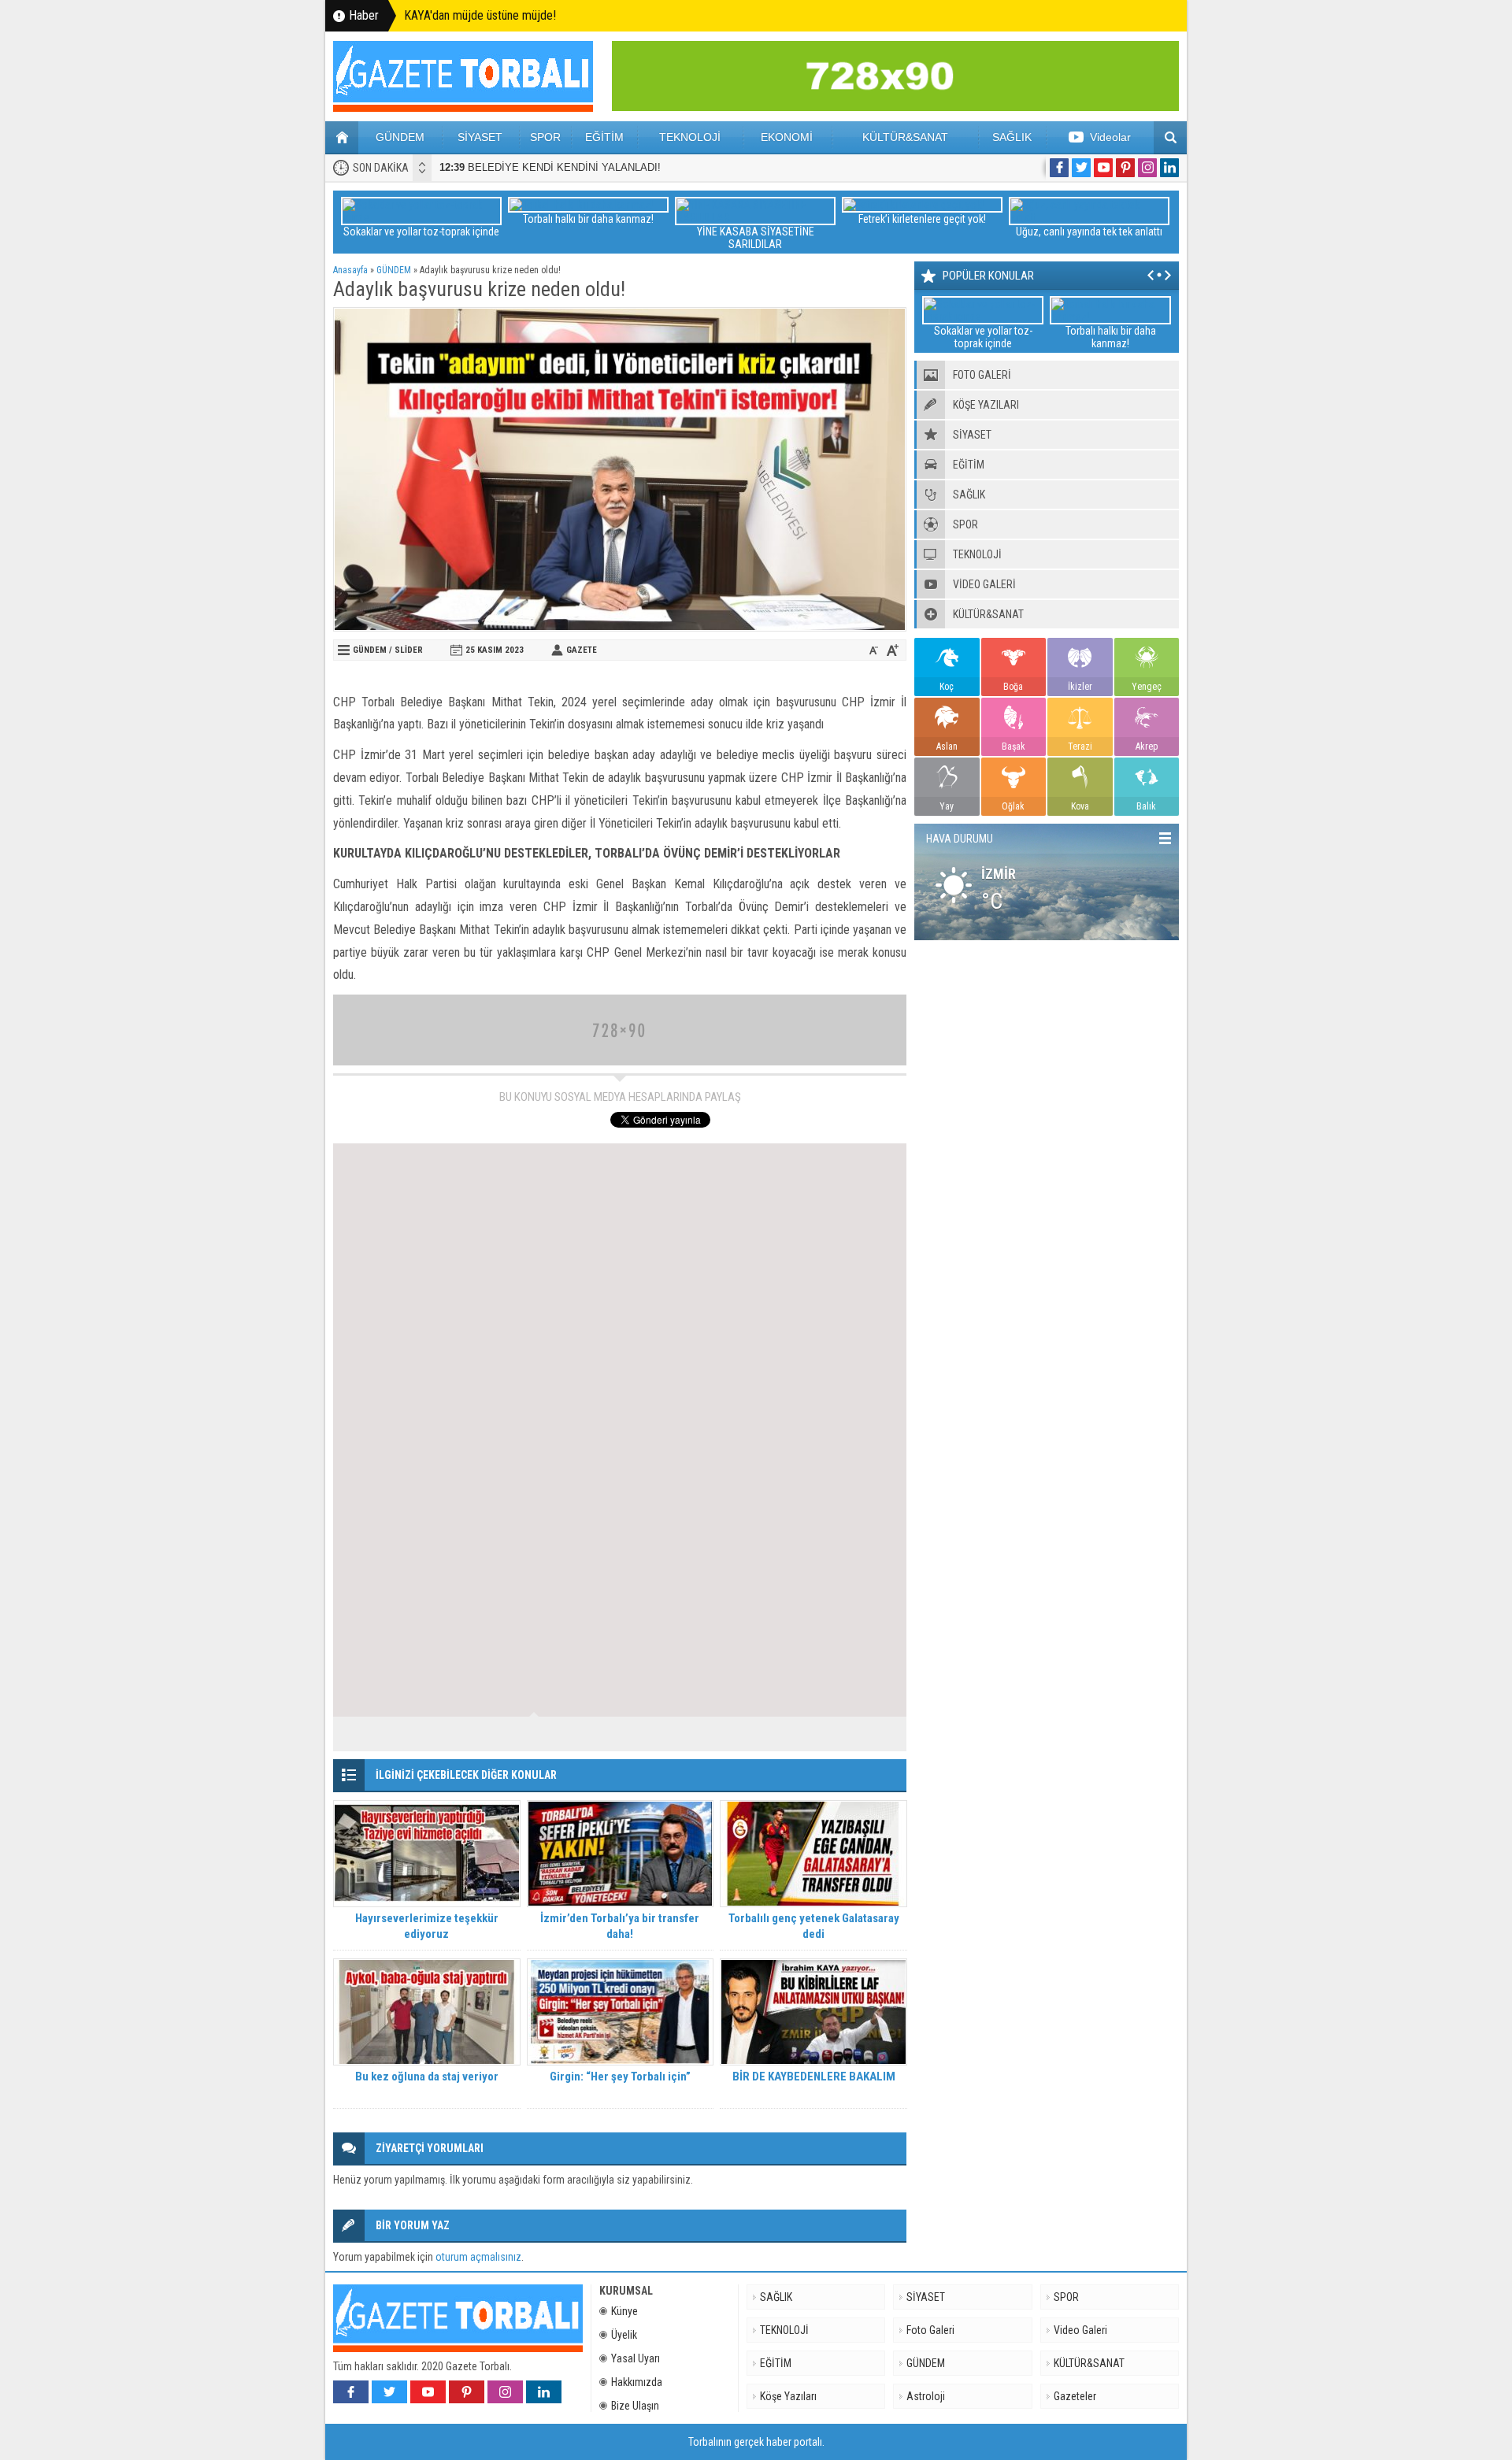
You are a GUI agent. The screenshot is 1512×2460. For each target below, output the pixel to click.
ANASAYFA (342, 138)
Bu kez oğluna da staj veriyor (427, 2077)
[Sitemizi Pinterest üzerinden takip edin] (1125, 168)
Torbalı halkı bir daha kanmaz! (588, 219)
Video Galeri (1080, 2330)
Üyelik (624, 2335)
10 (876, 1734)
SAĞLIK (1012, 137)
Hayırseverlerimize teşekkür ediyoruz (427, 1926)
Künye (624, 2311)
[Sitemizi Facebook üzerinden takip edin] (1059, 168)
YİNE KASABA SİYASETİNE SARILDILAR (756, 238)
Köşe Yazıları (788, 2396)
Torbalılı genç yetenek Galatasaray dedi (814, 1926)
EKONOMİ (787, 137)
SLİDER (409, 650)
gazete (582, 650)
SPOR (545, 137)
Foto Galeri (930, 2330)
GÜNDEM (400, 137)
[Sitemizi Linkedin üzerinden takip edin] (1169, 168)
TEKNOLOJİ (690, 137)
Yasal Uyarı (636, 2358)
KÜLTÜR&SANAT (905, 137)
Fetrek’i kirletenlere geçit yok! (922, 219)
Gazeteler (1075, 2396)
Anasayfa (350, 270)
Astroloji (926, 2396)
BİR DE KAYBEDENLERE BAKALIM (814, 2077)
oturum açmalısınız (478, 2257)
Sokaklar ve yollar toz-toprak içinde (421, 232)
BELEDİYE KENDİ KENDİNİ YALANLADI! (550, 167)
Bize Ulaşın (635, 2406)
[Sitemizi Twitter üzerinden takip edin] (1081, 168)
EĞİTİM (604, 137)
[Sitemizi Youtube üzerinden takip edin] (1103, 168)
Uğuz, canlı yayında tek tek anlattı (1089, 232)
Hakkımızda (637, 2382)
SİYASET (480, 137)
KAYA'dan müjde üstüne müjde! (480, 15)
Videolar (1110, 137)
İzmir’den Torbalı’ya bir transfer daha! (620, 1926)
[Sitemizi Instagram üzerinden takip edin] (1147, 168)
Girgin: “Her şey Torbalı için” (620, 2077)
